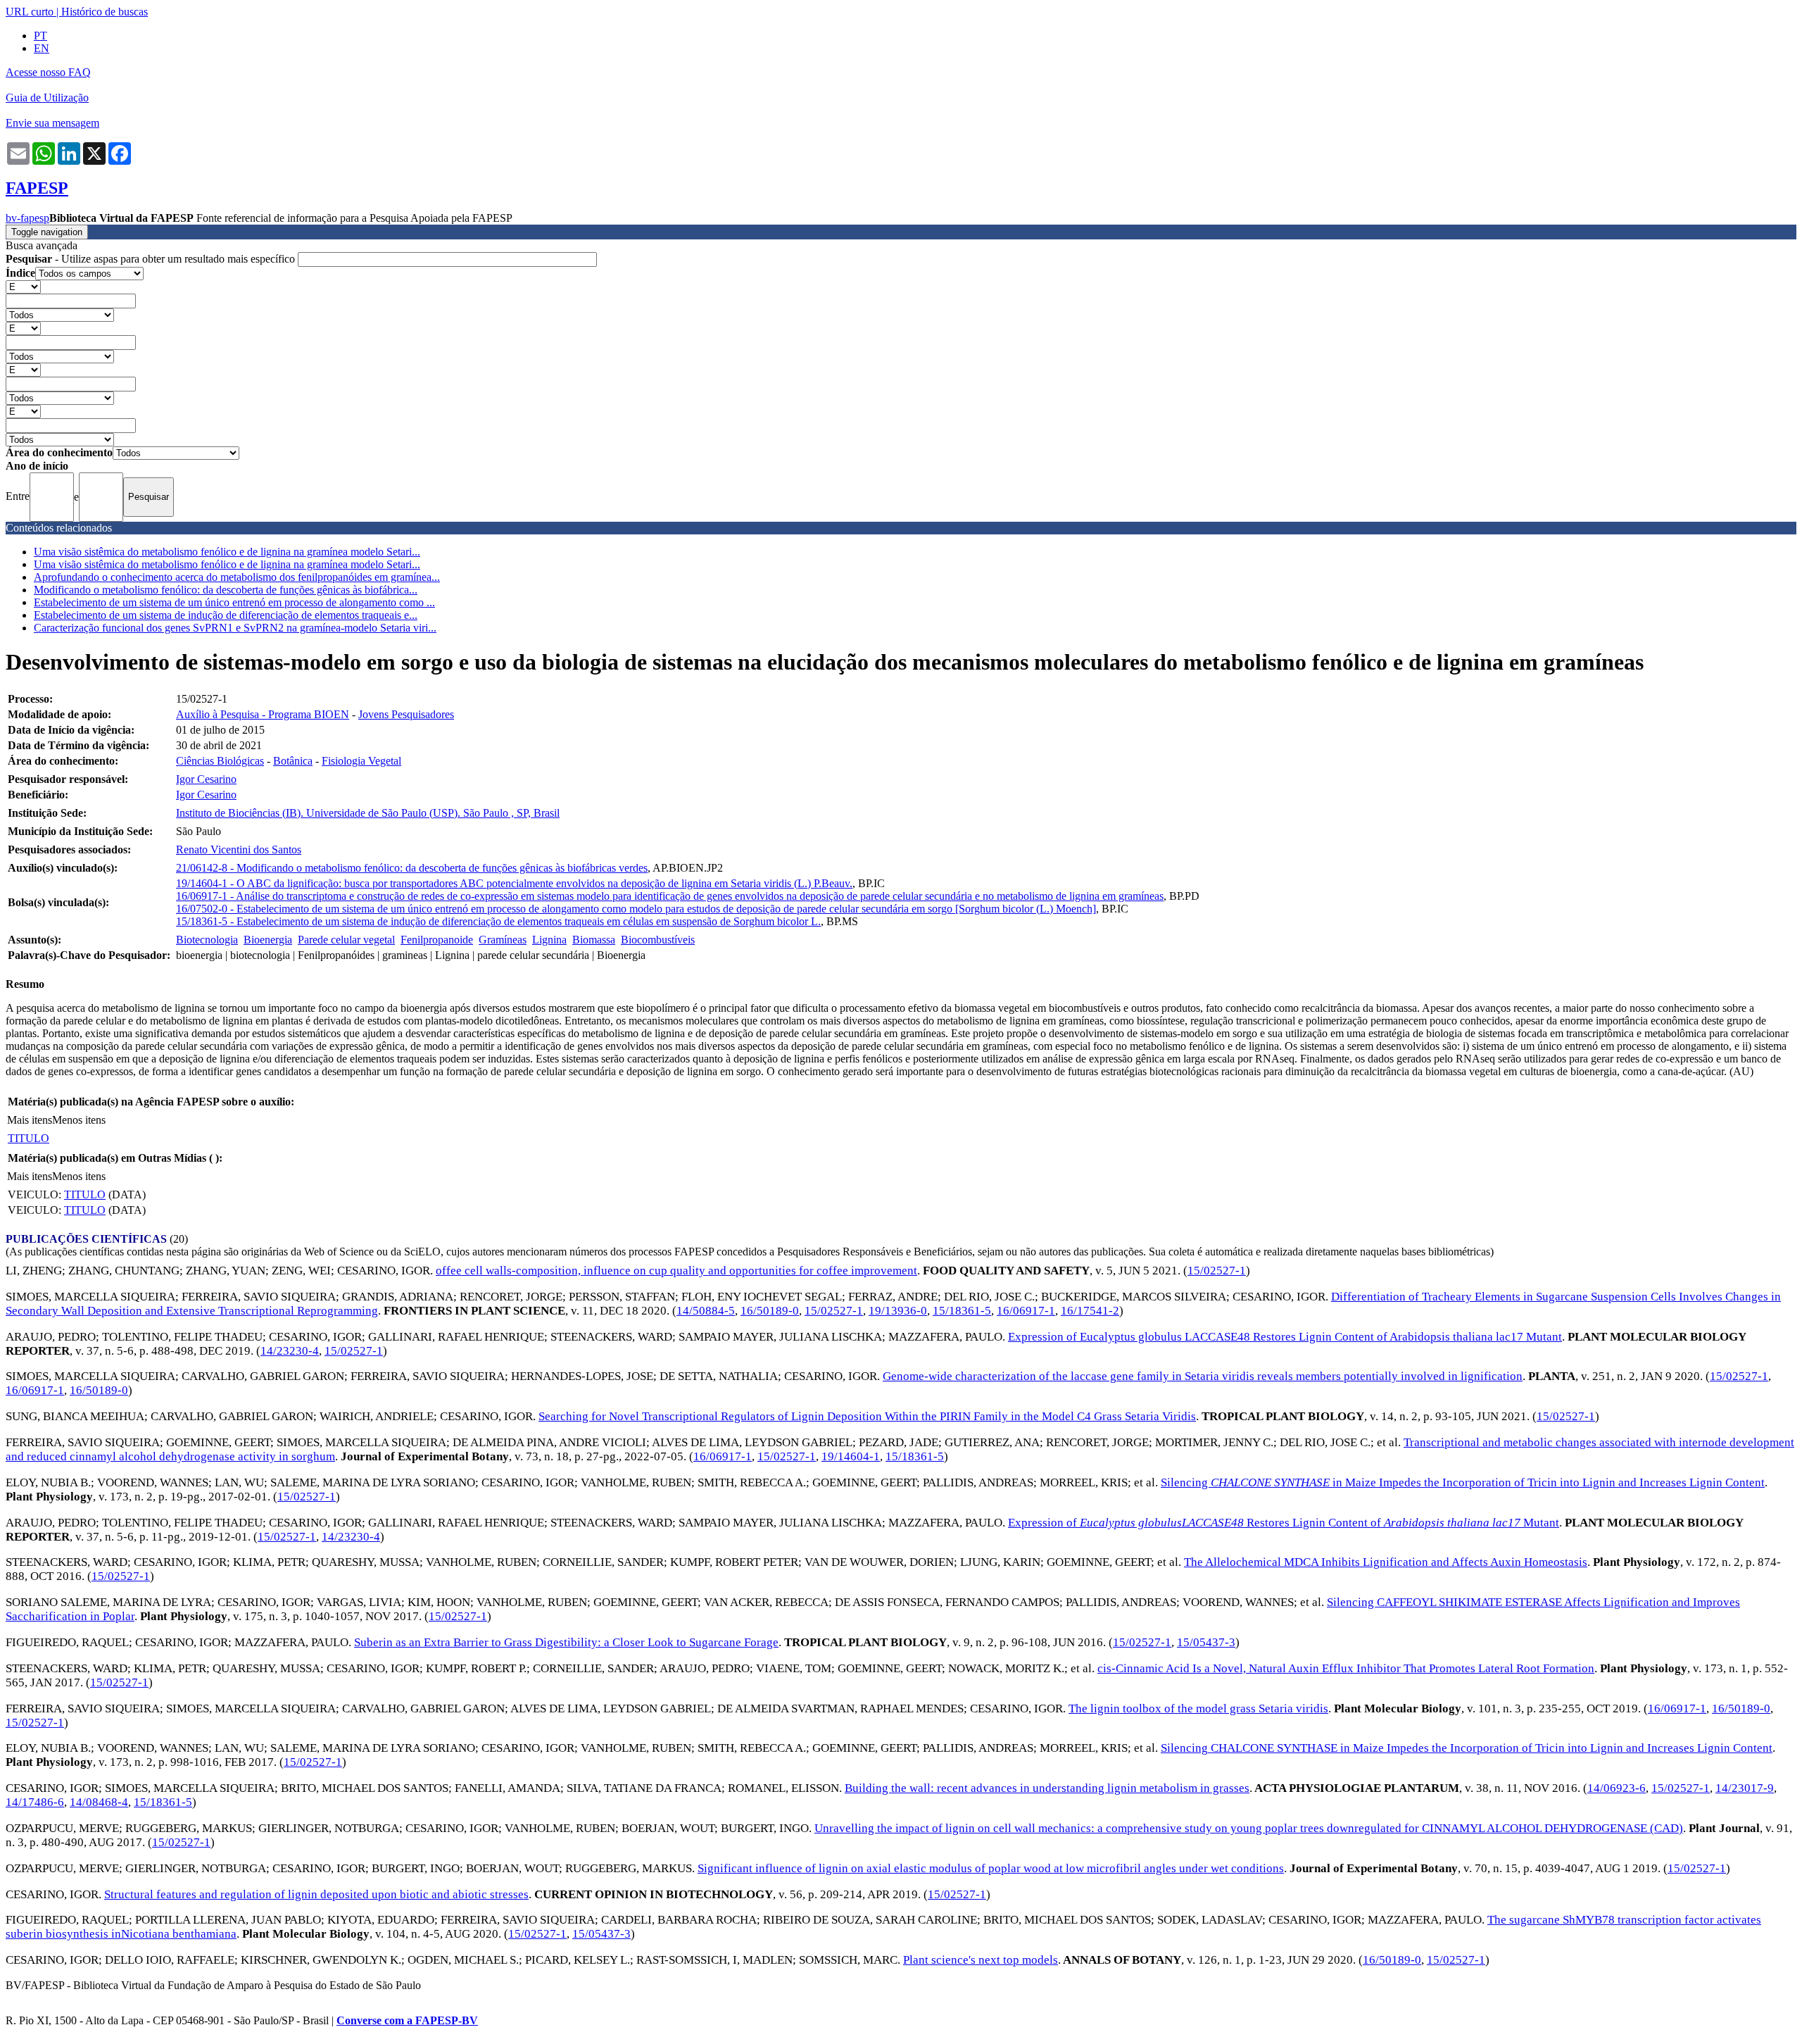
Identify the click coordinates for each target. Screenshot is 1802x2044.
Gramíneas (503, 940)
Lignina (549, 940)
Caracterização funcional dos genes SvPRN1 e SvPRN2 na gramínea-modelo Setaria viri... (235, 628)
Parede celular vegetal (346, 940)
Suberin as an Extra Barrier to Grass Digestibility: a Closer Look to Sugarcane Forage (566, 1642)
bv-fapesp (27, 218)
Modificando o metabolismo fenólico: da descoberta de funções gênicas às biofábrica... (226, 590)
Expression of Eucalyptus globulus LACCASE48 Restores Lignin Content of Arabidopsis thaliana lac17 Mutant (1285, 1337)
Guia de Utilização (47, 98)
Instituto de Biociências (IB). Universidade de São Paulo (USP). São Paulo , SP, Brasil (368, 813)
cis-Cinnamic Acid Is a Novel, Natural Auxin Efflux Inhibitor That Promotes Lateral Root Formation (1346, 1668)
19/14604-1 (851, 1456)
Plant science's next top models (981, 1960)
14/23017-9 (1745, 1788)
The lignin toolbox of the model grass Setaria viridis (1198, 1708)
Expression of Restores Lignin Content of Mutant (1284, 1523)
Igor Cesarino (206, 779)
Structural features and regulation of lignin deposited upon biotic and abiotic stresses (316, 1894)
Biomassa (594, 940)
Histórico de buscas (105, 12)
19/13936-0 (898, 1311)
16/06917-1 (1026, 1311)
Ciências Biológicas (220, 761)
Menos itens (79, 1120)
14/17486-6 (35, 1802)
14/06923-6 (1617, 1788)
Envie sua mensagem (52, 123)
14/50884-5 (706, 1311)
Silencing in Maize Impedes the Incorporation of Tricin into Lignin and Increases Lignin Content (1463, 1482)
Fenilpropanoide (437, 940)
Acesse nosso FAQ (48, 72)
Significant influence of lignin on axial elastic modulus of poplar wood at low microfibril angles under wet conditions (991, 1868)
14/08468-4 (99, 1802)
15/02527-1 (1217, 1271)
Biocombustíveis (658, 940)
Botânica (293, 761)
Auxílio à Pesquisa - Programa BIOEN (263, 714)
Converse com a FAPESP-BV (407, 2020)
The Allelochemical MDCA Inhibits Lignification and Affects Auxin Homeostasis (1386, 1562)
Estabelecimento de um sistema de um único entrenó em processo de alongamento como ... (234, 602)
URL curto (30, 12)
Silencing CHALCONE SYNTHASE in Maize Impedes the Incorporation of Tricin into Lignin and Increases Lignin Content (1467, 1748)
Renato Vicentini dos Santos (239, 849)
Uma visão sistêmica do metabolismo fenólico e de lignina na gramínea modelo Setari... (227, 552)
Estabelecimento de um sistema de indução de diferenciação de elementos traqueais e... (226, 615)
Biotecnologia (207, 940)
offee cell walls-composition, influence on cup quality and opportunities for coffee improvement (676, 1271)
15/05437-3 (1206, 1642)
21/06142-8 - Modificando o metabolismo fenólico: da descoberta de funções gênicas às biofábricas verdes (412, 868)
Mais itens (30, 1120)
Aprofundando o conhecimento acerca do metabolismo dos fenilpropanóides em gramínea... (237, 577)
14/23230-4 (290, 1351)
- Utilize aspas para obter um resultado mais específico (152, 259)
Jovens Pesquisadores (406, 714)
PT (40, 36)
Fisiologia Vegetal (361, 761)
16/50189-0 (770, 1311)
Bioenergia (268, 940)
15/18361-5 (962, 1311)
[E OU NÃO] (23, 286)
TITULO (29, 1138)
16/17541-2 (1090, 1311)
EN (42, 48)
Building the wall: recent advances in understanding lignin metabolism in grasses (1047, 1788)
